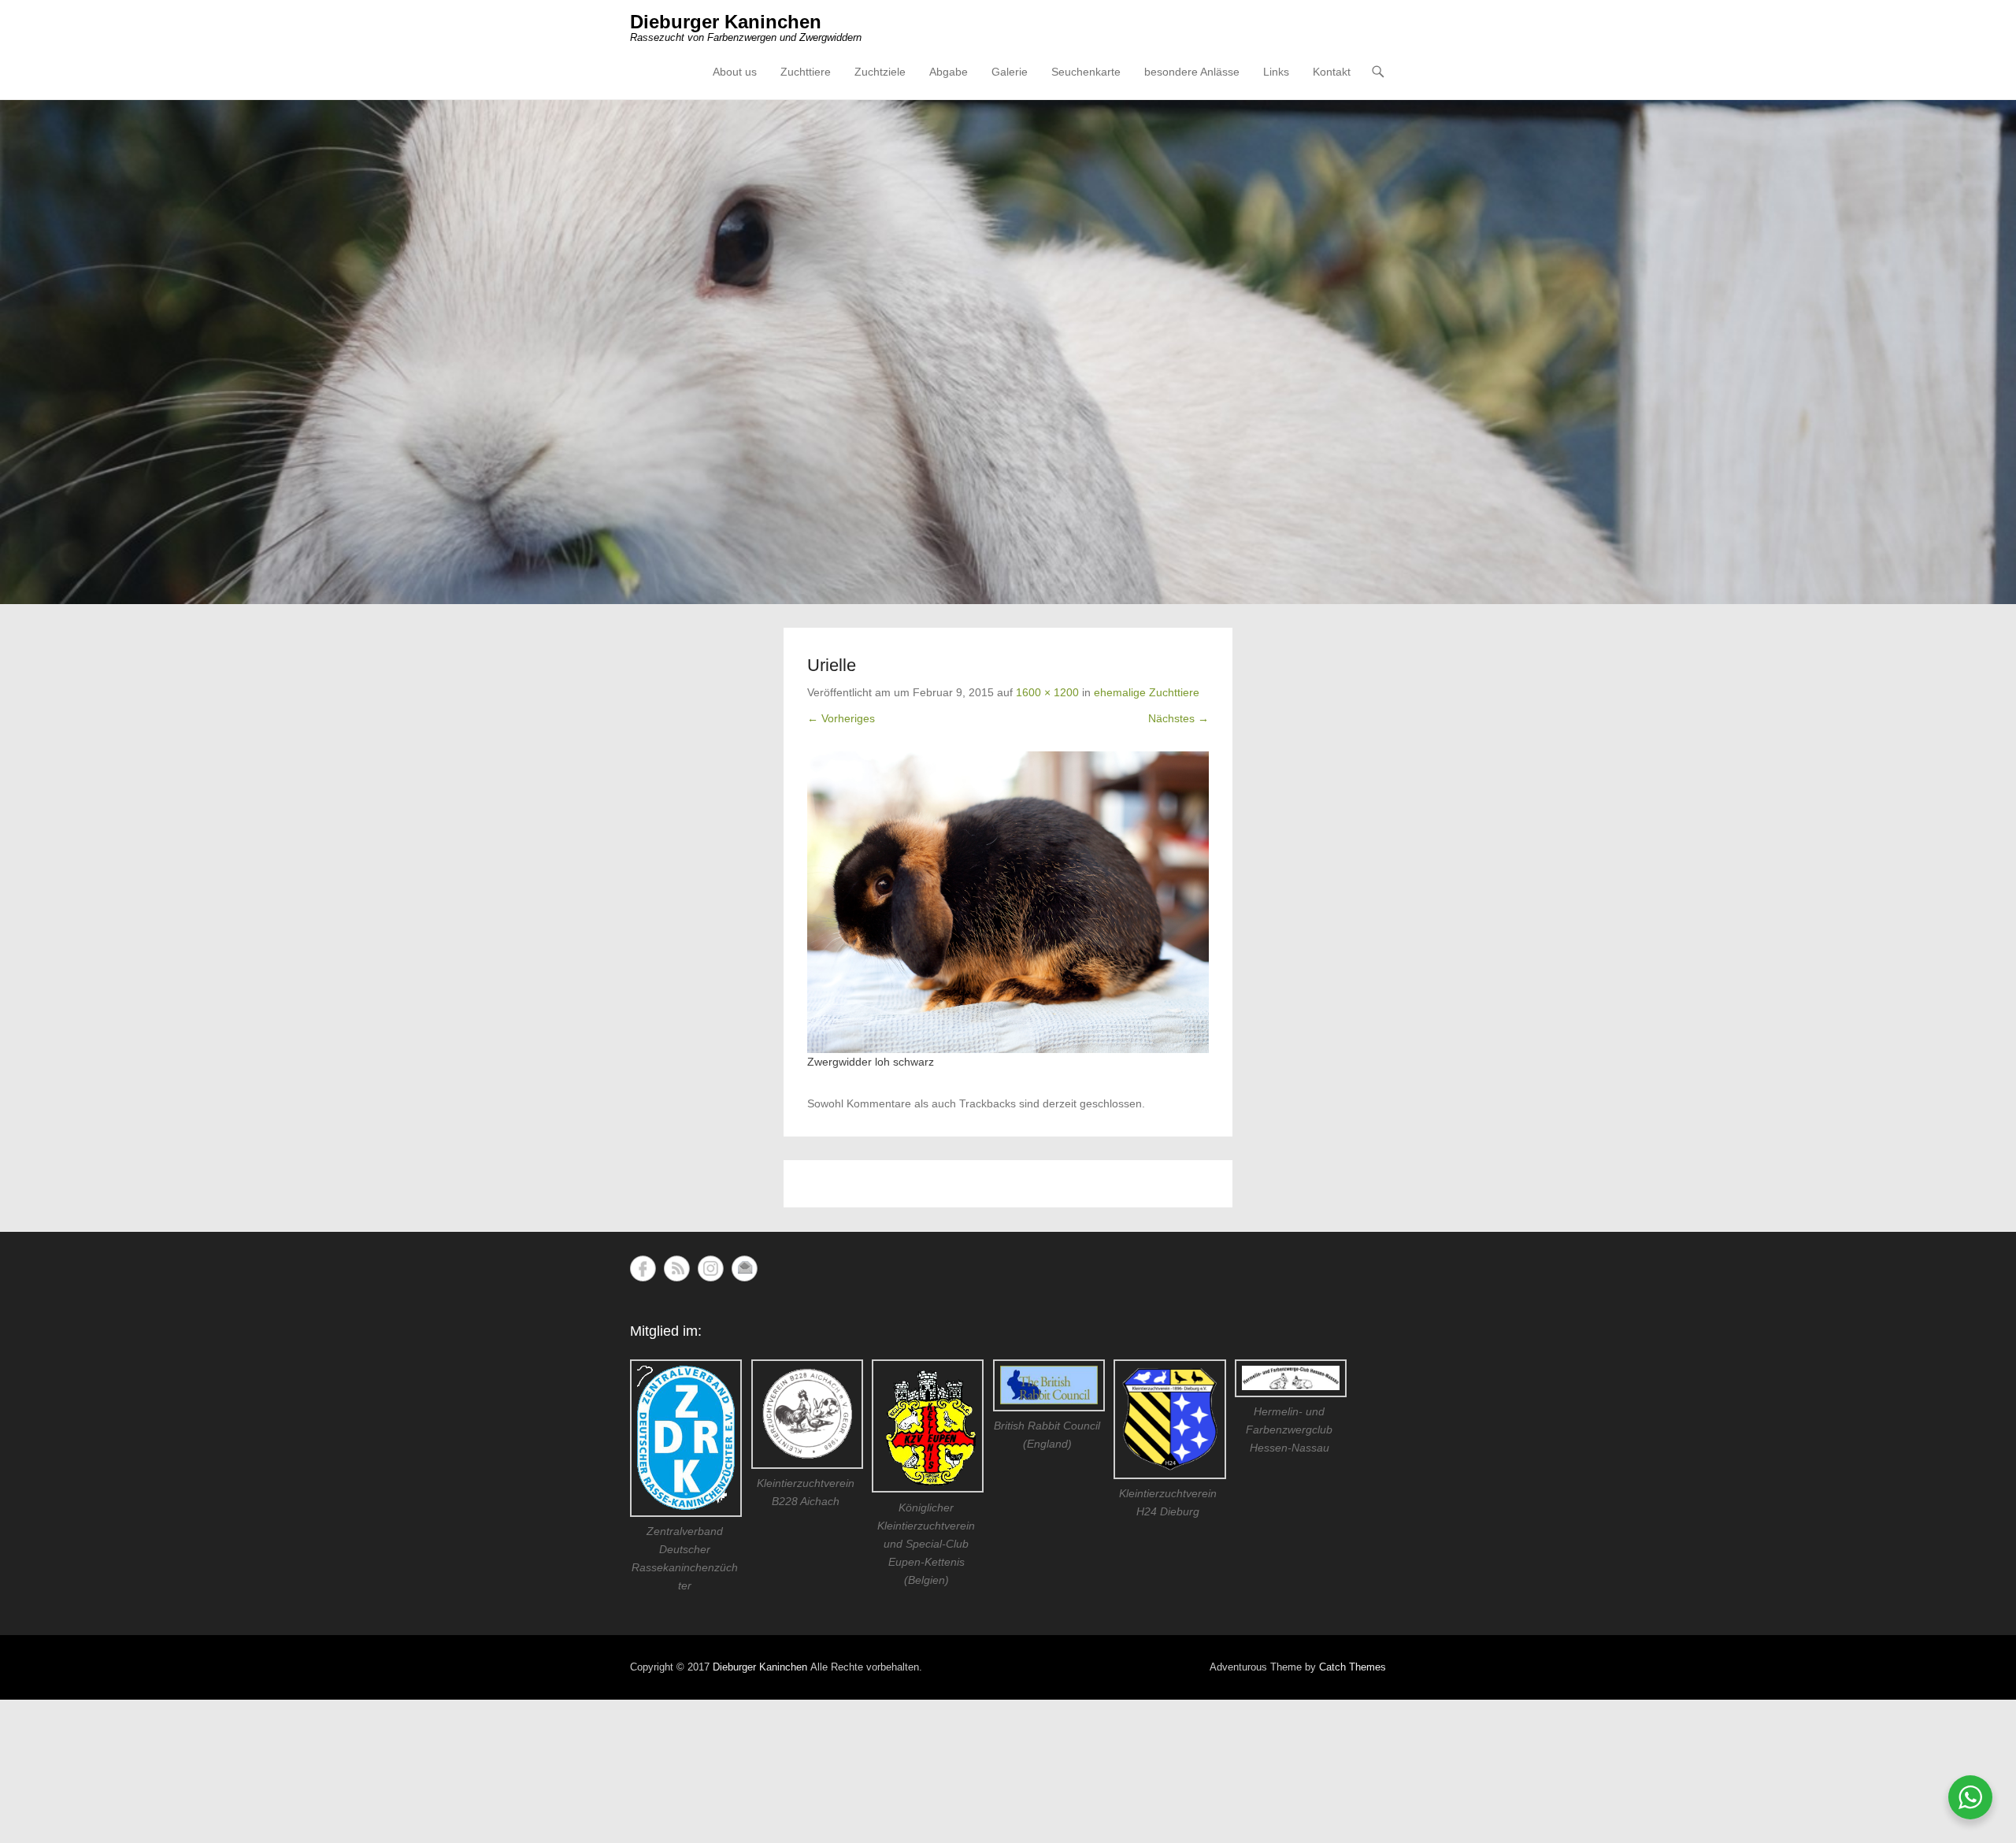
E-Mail (745, 1268)
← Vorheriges (841, 718)
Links (1276, 72)
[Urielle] (1008, 902)
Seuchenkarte (1086, 72)
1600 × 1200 (1047, 692)
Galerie (1010, 72)
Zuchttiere (806, 72)
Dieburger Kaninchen (726, 22)
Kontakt (1332, 72)
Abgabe (949, 72)
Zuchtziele (880, 72)
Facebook (643, 1268)
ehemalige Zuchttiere (1147, 692)
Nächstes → (1178, 718)
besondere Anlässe (1192, 72)
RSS (677, 1268)
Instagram (711, 1268)
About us (735, 72)
